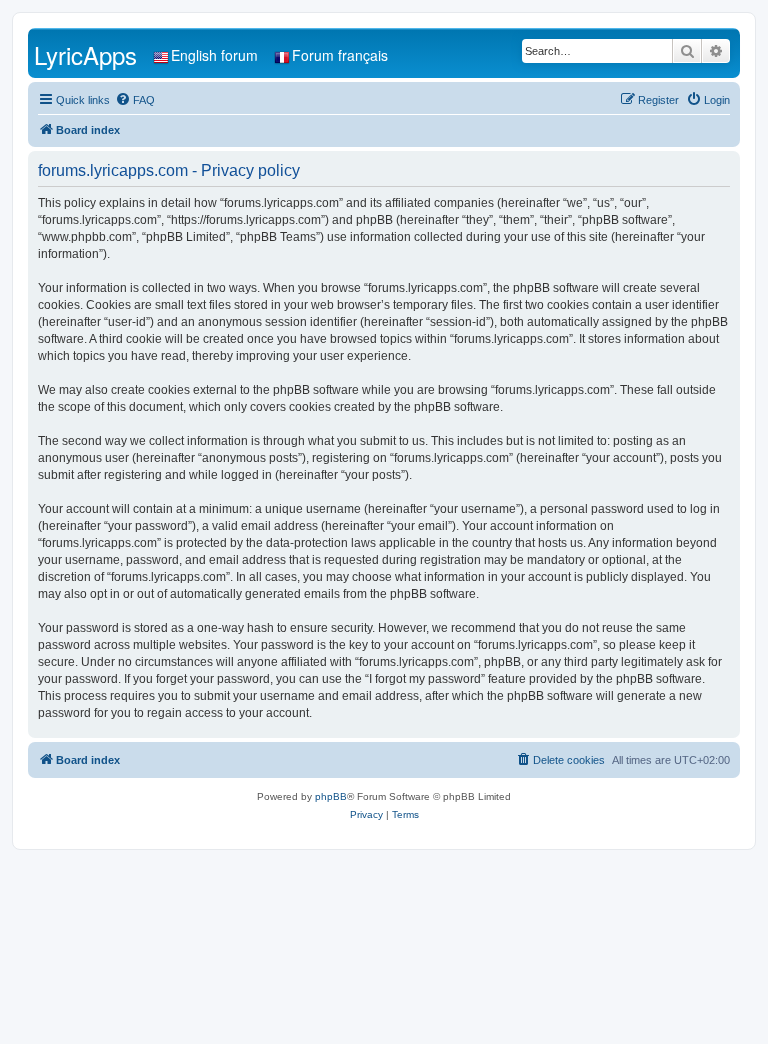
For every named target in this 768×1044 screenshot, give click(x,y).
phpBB (331, 796)
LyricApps (85, 54)
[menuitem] (135, 100)
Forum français (340, 55)
